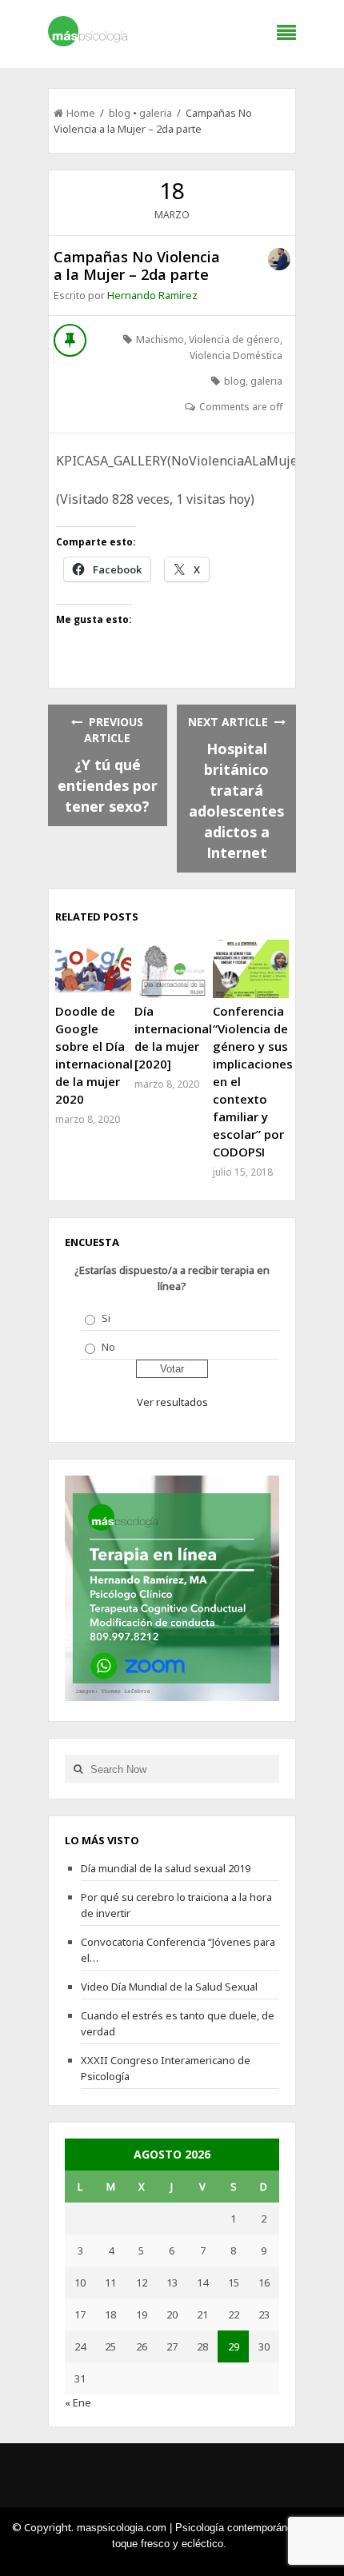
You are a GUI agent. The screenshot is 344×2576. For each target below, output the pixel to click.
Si (106, 1318)
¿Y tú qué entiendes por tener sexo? (108, 785)
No (108, 1347)
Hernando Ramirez (152, 295)
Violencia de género (234, 339)
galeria (156, 113)
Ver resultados (172, 1402)
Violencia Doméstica (236, 355)
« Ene (78, 2402)
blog (120, 113)
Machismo (160, 339)
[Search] (78, 1769)
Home (81, 113)
